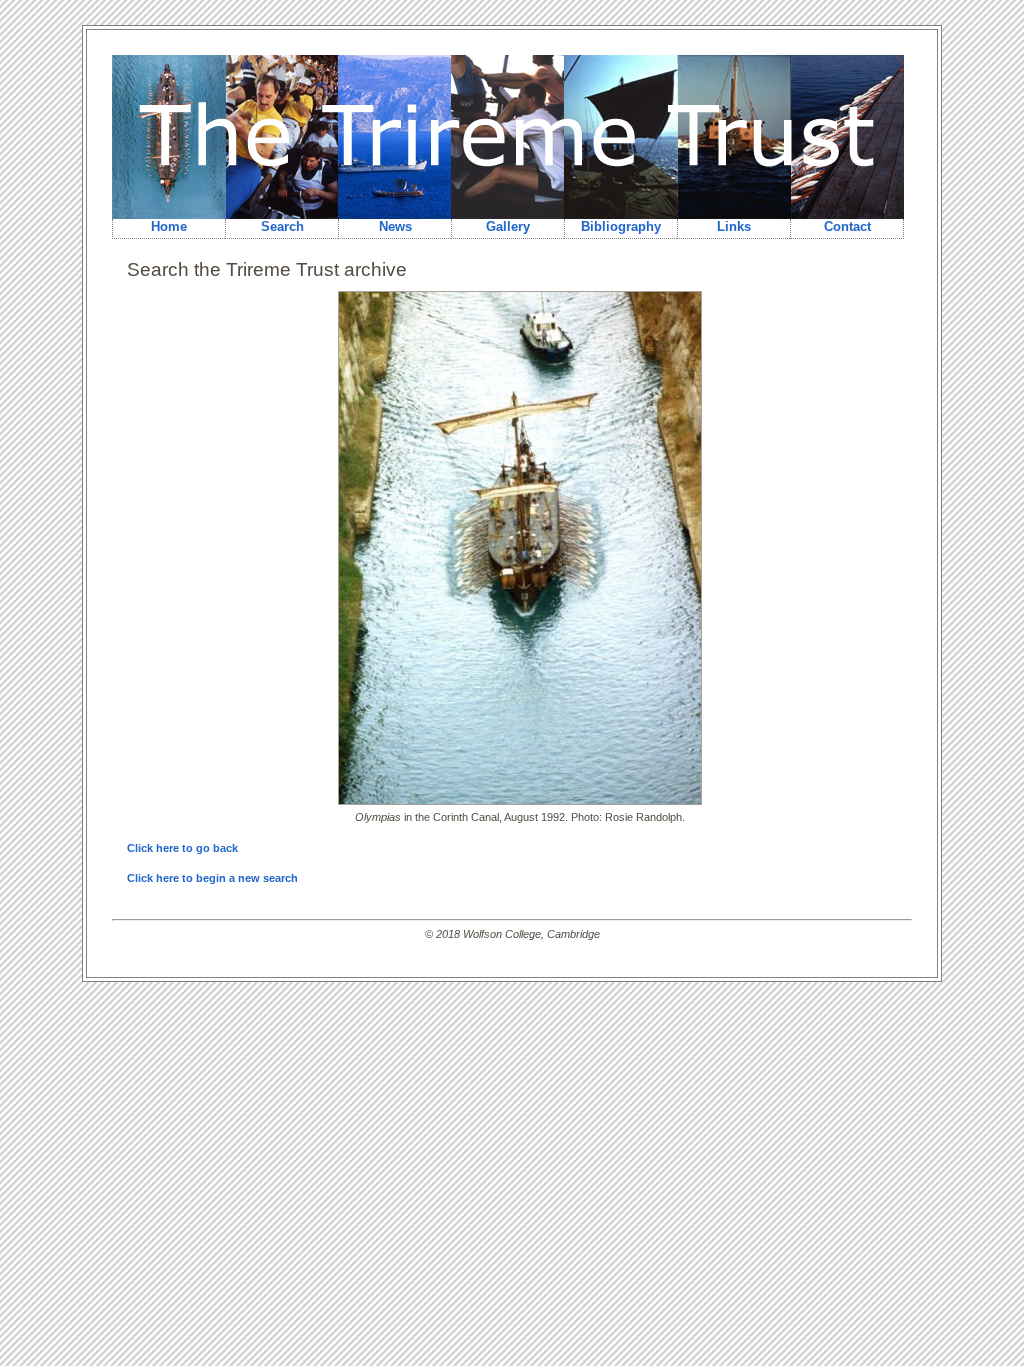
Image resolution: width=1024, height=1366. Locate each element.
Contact (847, 226)
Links (734, 226)
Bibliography (621, 226)
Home (169, 226)
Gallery (508, 226)
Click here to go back (182, 848)
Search (282, 226)
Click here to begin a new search (212, 878)
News (395, 226)
